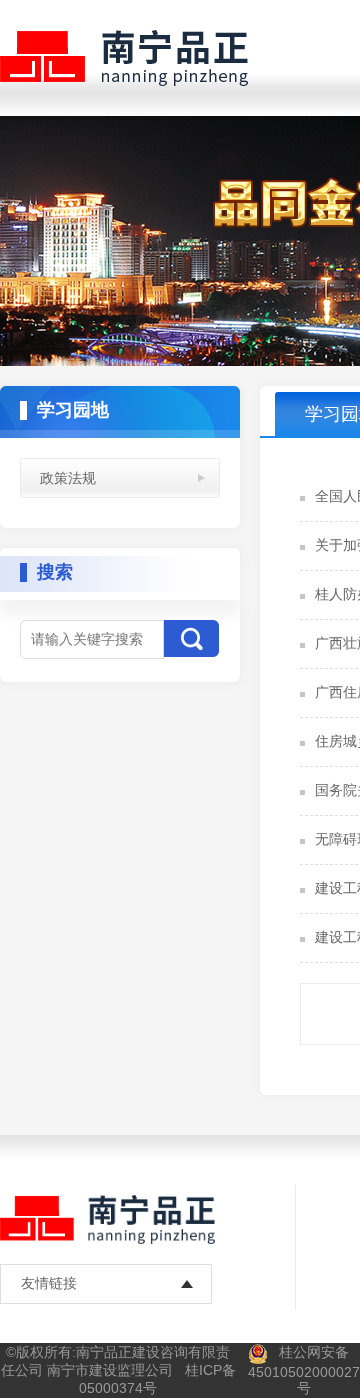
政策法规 (68, 478)
